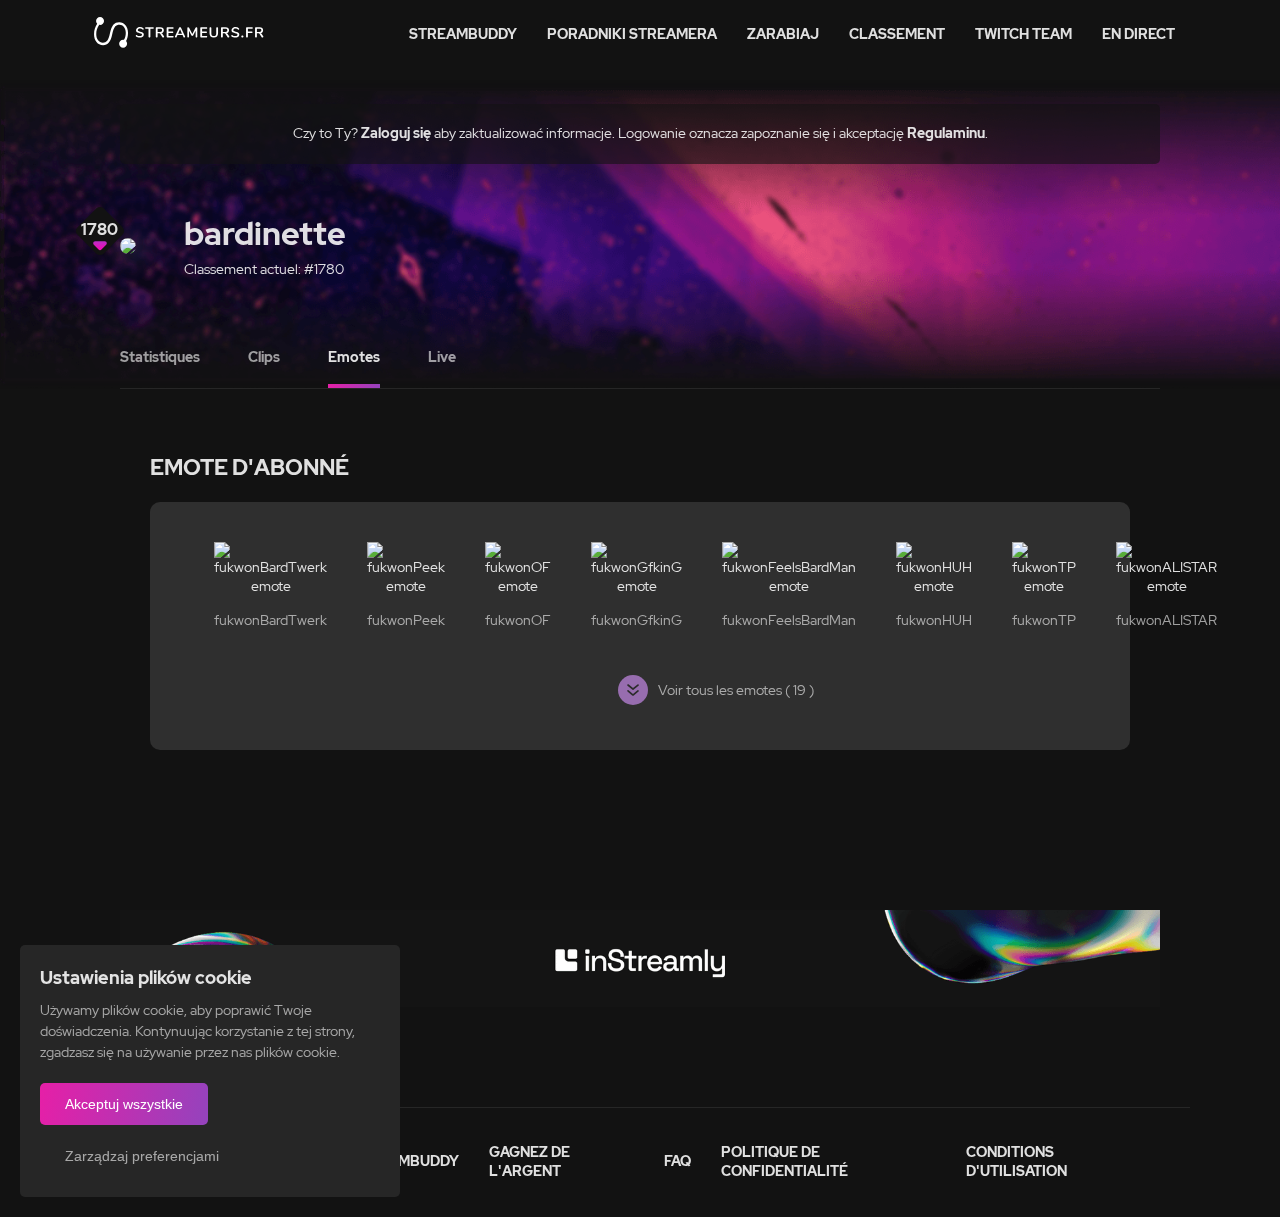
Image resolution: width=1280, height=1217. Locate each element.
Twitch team (1023, 34)
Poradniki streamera (632, 34)
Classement (897, 34)
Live (442, 357)
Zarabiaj (783, 34)
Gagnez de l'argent (529, 1162)
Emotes (354, 357)
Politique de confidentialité (784, 1162)
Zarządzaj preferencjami (142, 1156)
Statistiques (160, 357)
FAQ (677, 1161)
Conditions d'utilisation (1016, 1162)
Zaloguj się (396, 133)
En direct (1138, 34)
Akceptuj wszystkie (124, 1104)
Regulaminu (946, 133)
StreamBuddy (463, 34)
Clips (264, 357)
